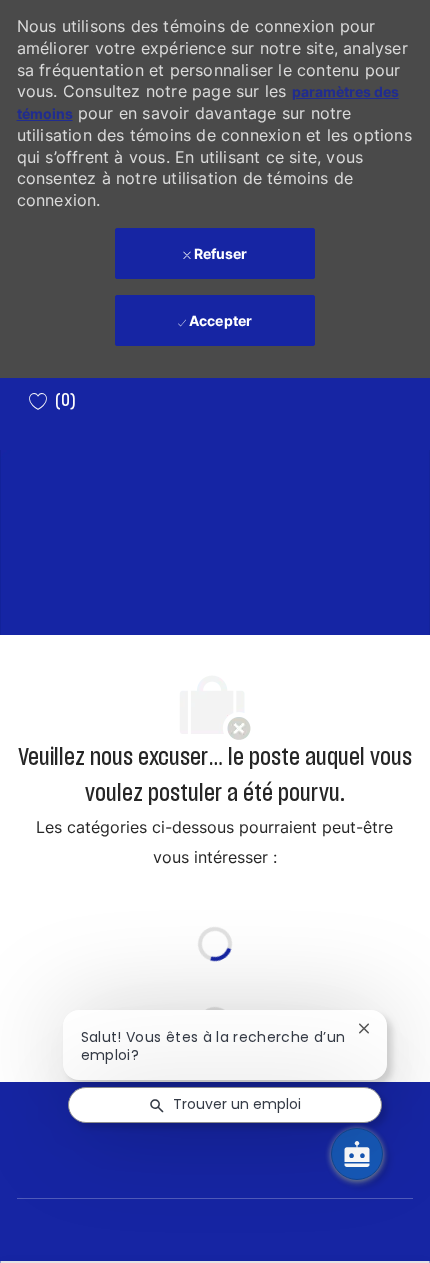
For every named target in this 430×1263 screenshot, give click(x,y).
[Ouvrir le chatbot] (357, 1154)
